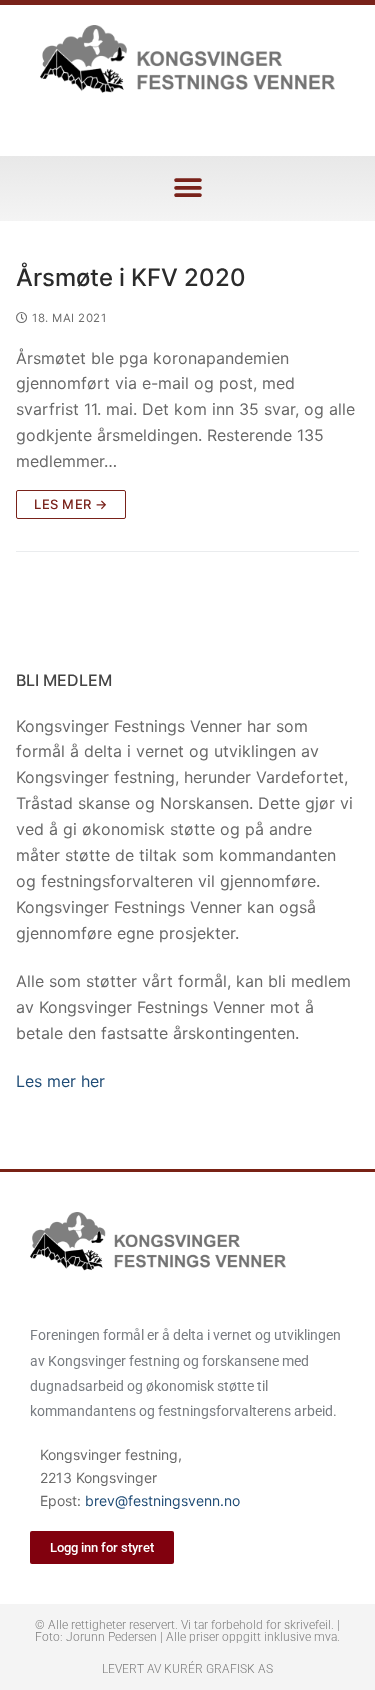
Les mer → (71, 504)
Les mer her (60, 1081)
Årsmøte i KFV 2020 (131, 277)
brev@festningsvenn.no (162, 1500)
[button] (187, 188)
